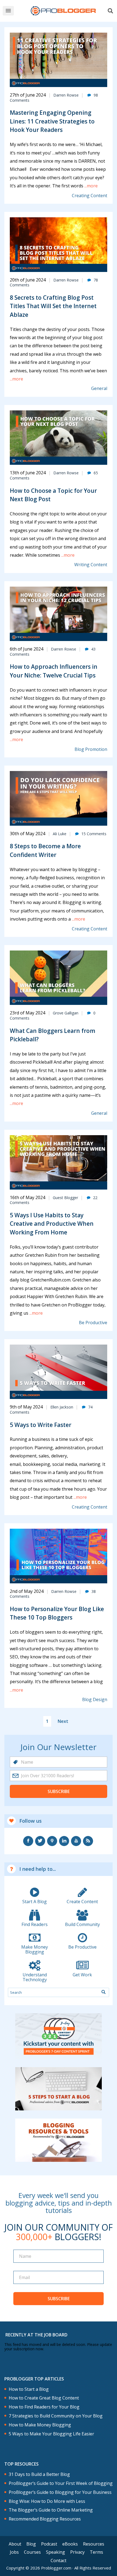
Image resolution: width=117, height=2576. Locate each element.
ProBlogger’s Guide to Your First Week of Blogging (61, 2483)
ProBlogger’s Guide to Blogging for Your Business (60, 2492)
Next (63, 1721)
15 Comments (94, 834)
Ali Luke (60, 834)
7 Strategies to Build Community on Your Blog (56, 2416)
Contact (59, 2560)
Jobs (14, 2552)
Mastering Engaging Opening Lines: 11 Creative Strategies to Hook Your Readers (52, 121)
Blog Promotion (91, 749)
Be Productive (93, 1323)
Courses (32, 2552)
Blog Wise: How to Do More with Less (47, 2501)
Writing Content (91, 565)
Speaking (56, 2552)
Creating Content (90, 196)
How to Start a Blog (29, 2389)
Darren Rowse (66, 95)
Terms (96, 2552)
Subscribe (59, 1791)
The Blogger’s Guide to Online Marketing (51, 2510)
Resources (94, 2544)
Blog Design (95, 1700)
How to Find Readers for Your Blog (44, 2407)
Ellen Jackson (62, 1407)
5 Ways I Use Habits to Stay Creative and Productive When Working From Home (52, 1224)
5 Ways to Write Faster (41, 1425)
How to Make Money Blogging (40, 2425)
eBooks (70, 2544)
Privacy (77, 2552)
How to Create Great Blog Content (44, 2398)
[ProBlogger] (63, 11)
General (99, 388)
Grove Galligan (66, 1013)
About (15, 2544)
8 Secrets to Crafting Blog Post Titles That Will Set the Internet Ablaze (53, 306)
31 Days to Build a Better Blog (39, 2474)
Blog (31, 2544)
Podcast (49, 2544)
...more (90, 186)
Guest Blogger (65, 1198)
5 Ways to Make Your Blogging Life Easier (51, 2434)
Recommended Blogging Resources (45, 2519)
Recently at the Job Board (36, 2335)
